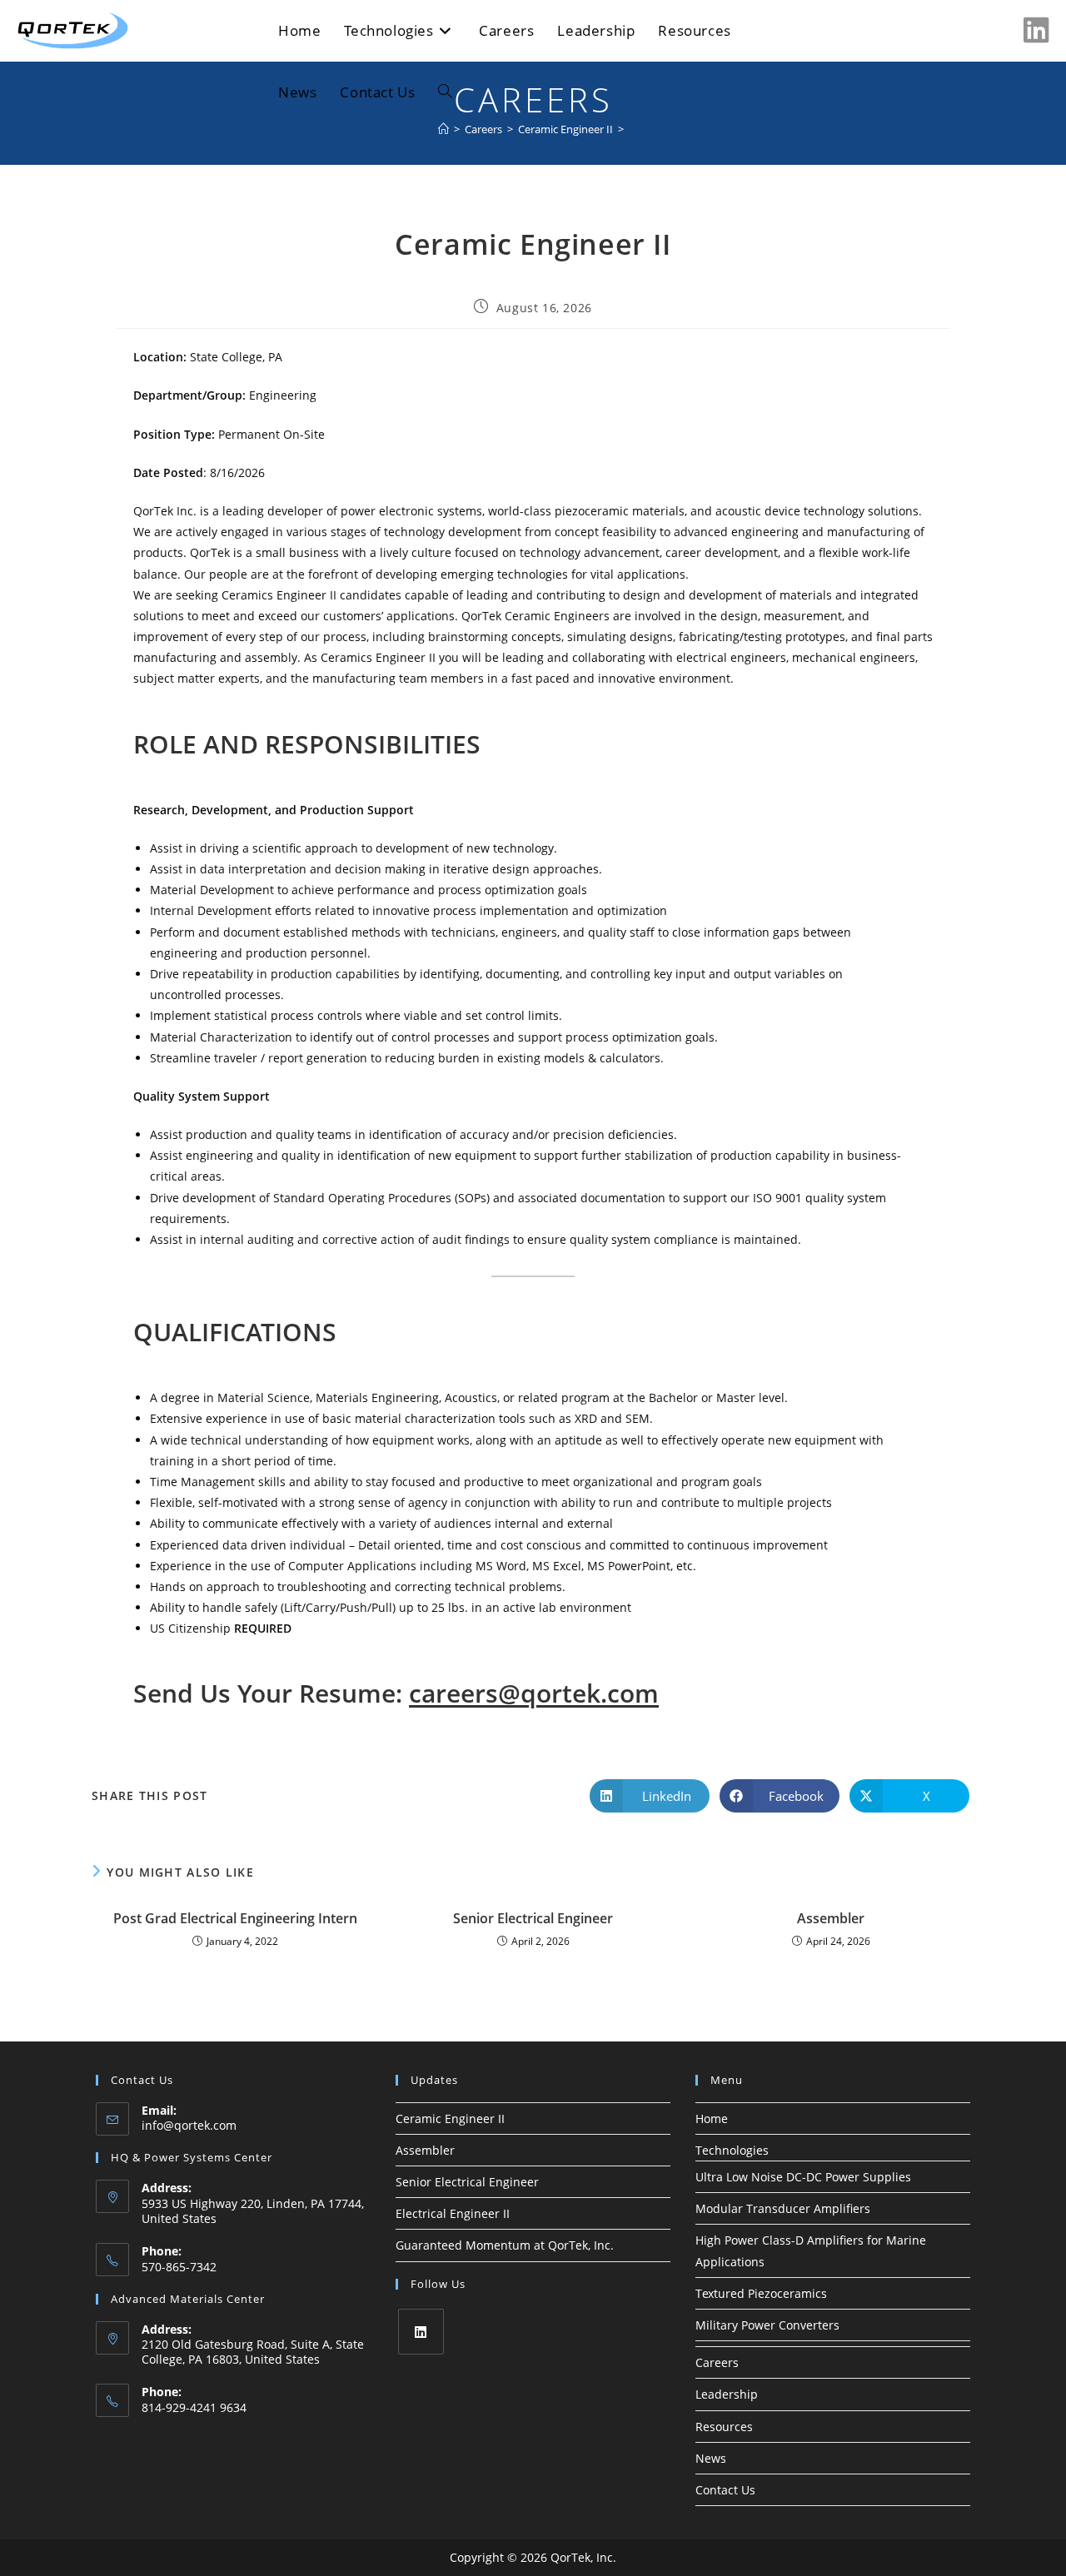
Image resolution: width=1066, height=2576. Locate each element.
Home (712, 2118)
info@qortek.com (189, 2125)
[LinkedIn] (421, 2332)
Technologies (732, 2150)
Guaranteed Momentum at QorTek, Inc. (505, 2245)
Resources (724, 2427)
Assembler (831, 1918)
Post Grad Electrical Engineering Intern (235, 1918)
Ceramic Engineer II (450, 2118)
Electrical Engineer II (453, 2213)
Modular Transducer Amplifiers (783, 2208)
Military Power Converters (767, 2325)
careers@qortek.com (534, 1693)
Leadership (727, 2394)
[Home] (443, 129)
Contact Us (725, 2490)
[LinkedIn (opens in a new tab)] (1036, 30)
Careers (717, 2362)
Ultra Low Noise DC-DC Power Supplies (803, 2177)
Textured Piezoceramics (761, 2293)
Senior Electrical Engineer (533, 1918)
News (711, 2458)
